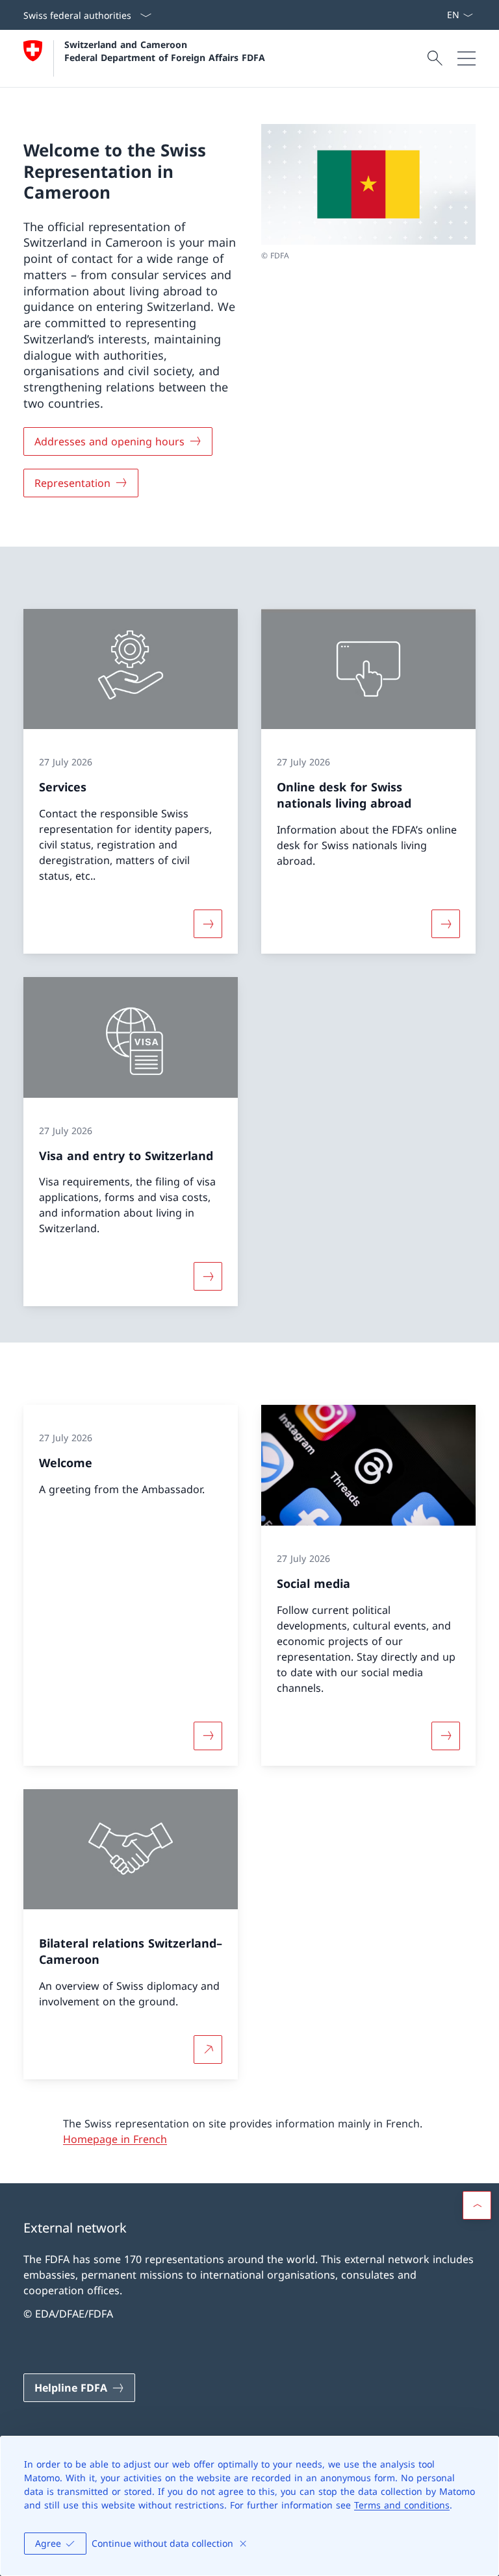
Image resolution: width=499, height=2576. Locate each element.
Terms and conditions (402, 2505)
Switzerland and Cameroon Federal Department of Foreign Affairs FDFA (165, 51)
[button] (477, 2205)
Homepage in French (115, 2139)
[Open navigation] (467, 58)
